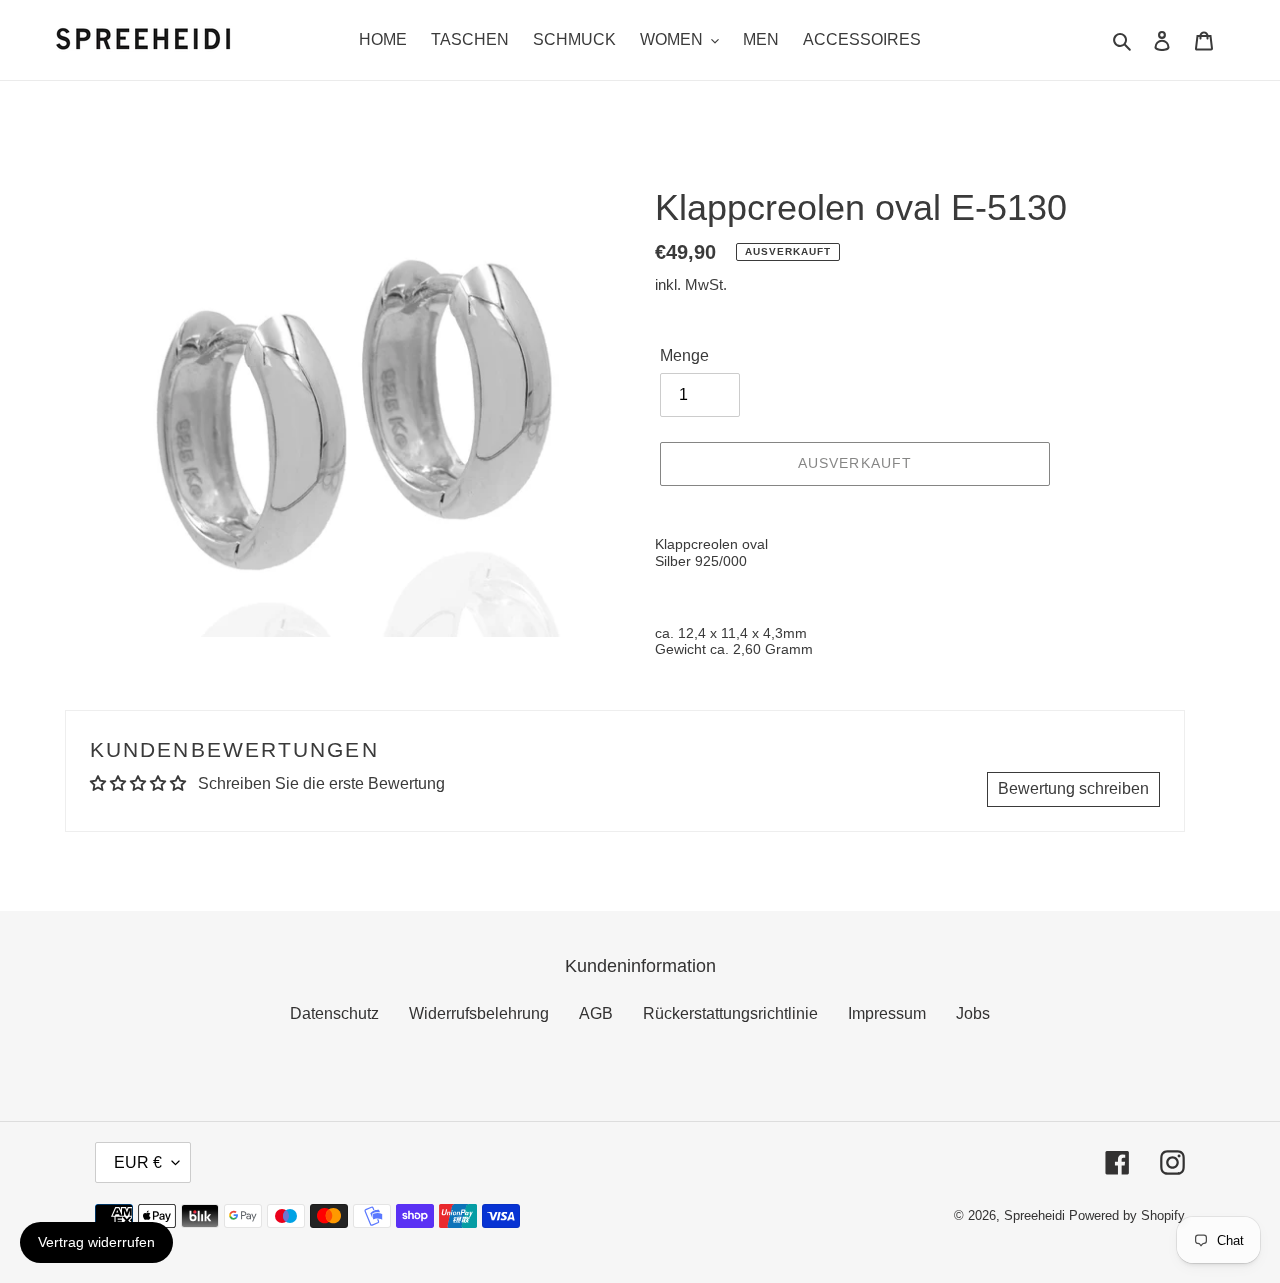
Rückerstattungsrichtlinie (730, 1013)
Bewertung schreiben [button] (1073, 788)
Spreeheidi (1034, 1215)
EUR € (138, 1162)
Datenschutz (334, 1013)
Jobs (973, 1013)
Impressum (887, 1013)
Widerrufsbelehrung (479, 1013)
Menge (684, 355)
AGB (596, 1013)
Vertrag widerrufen (96, 1242)
